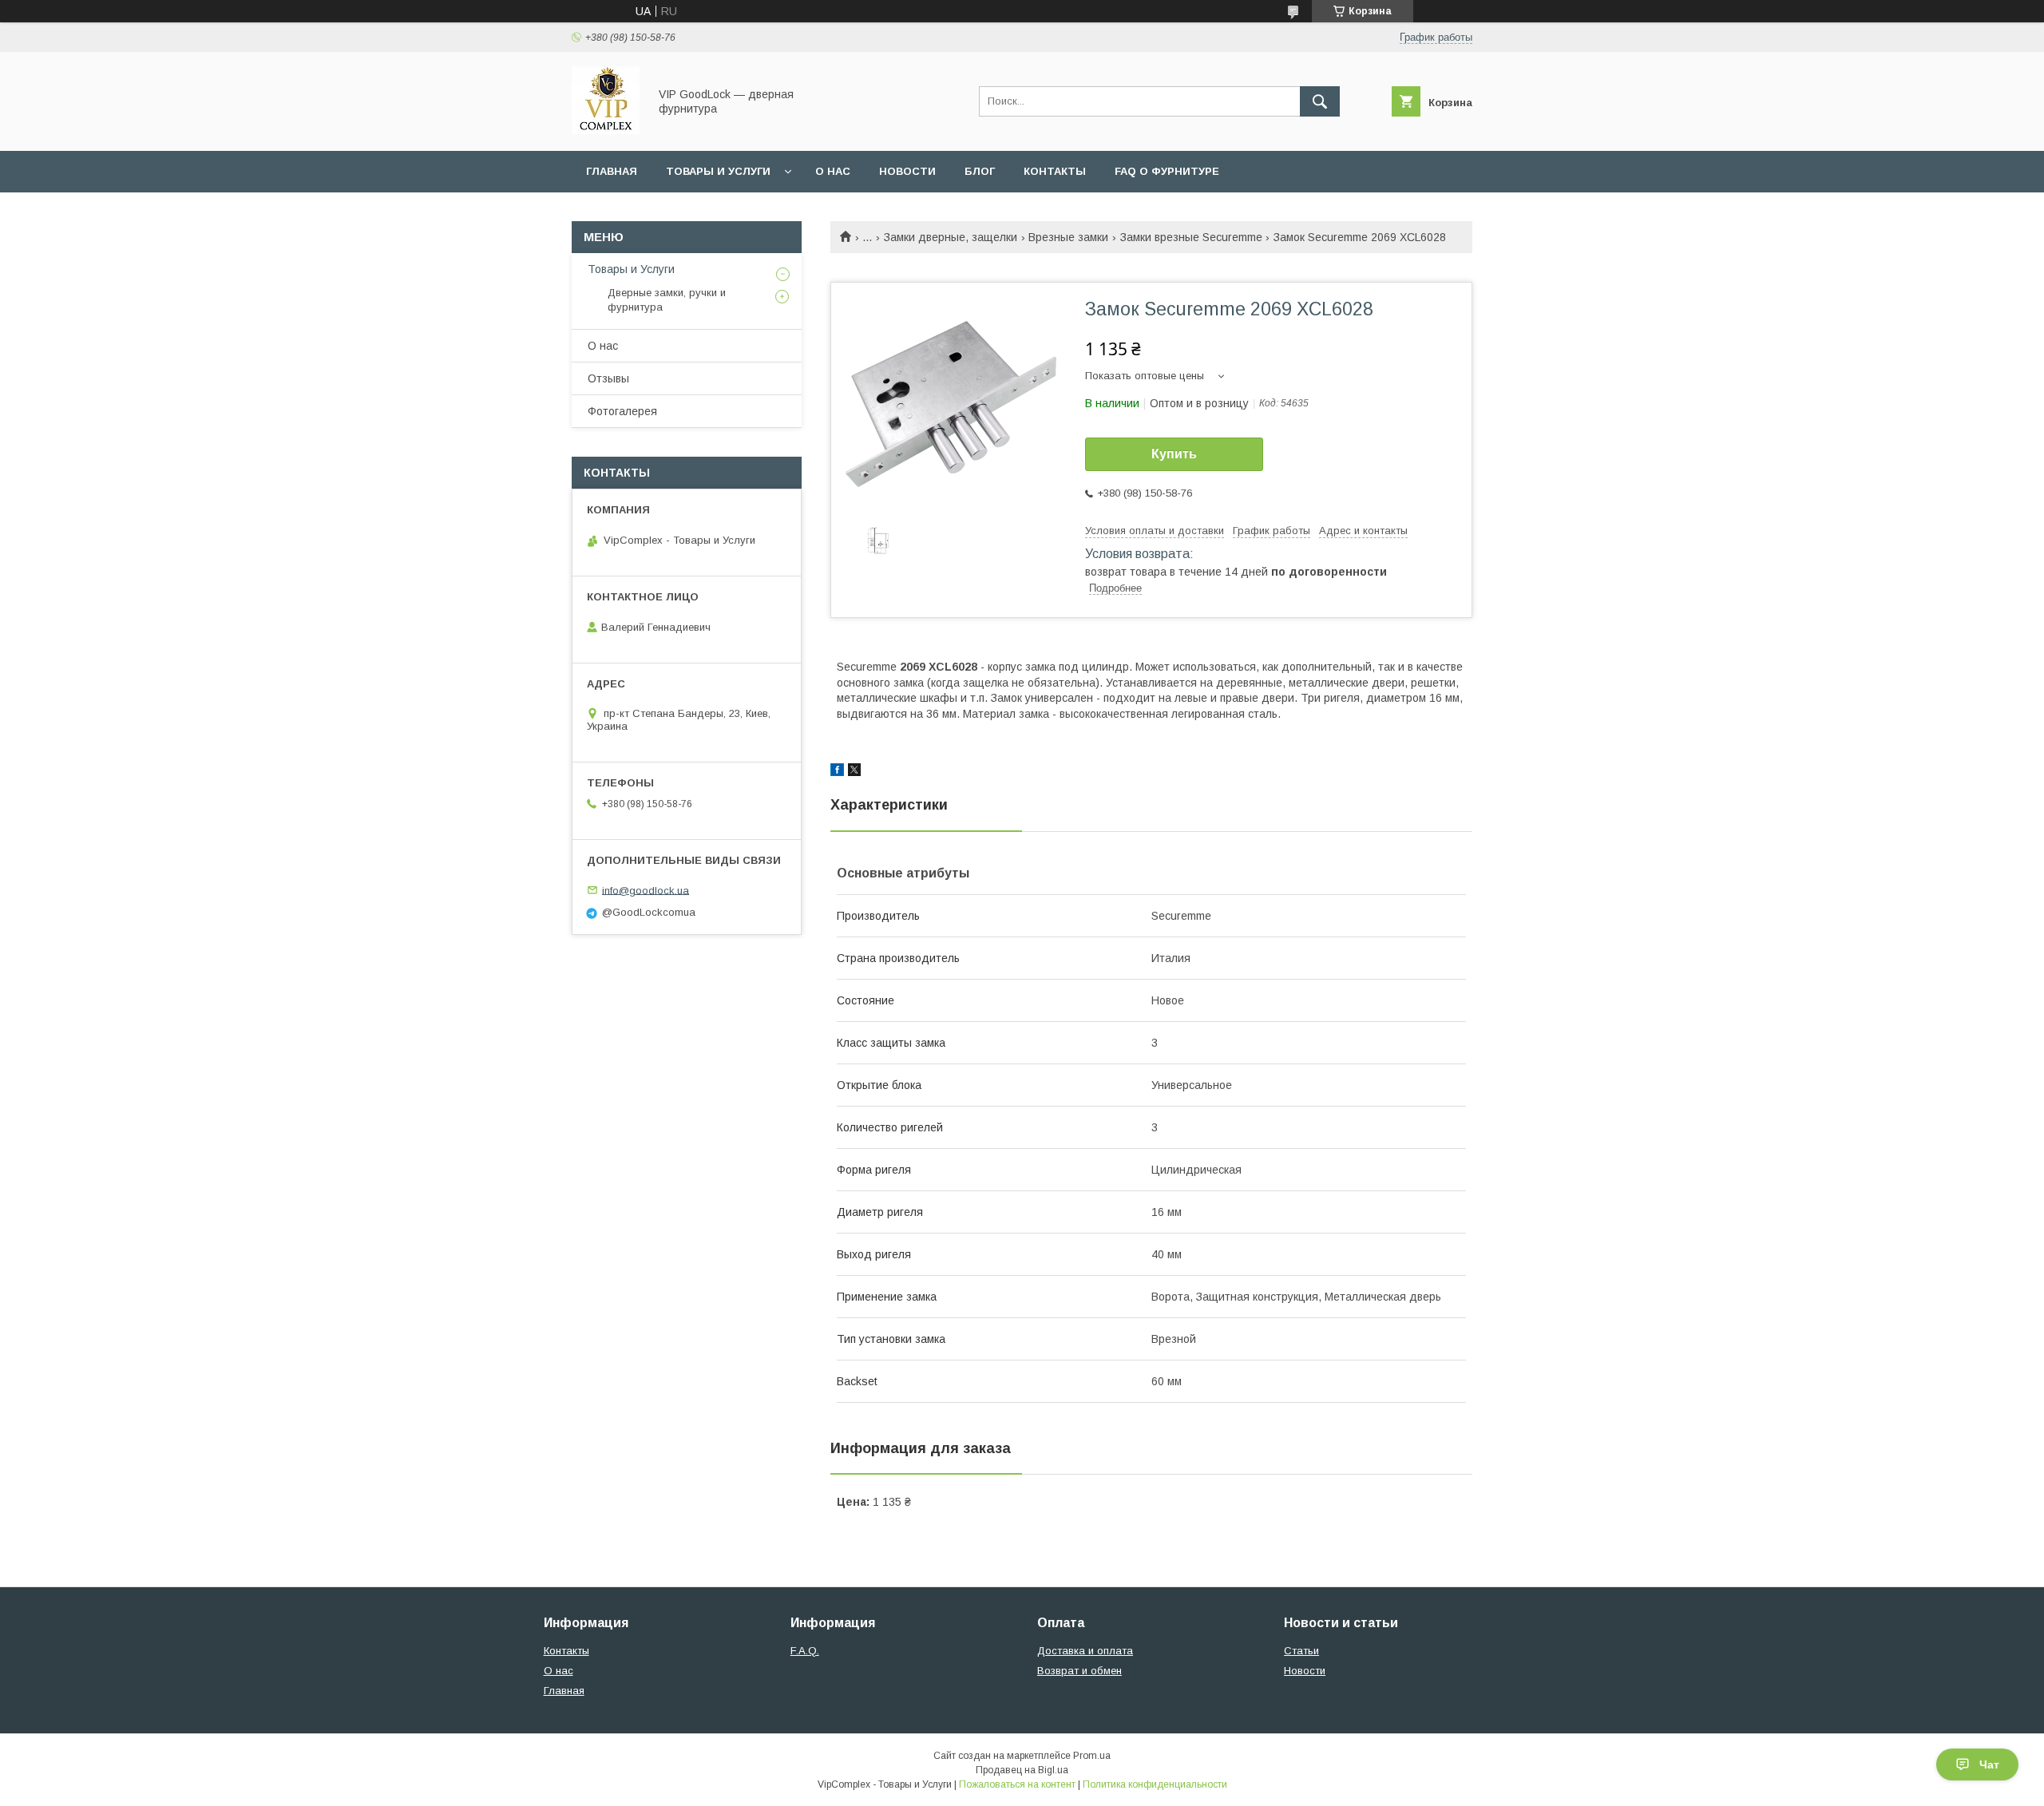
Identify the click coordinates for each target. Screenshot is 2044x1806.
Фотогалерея (622, 411)
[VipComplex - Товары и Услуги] (606, 130)
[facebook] (837, 772)
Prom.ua (1092, 1756)
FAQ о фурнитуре (1167, 171)
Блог (980, 171)
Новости (907, 171)
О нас (833, 171)
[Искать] (1320, 101)
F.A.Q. (805, 1651)
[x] (854, 772)
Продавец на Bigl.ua (1022, 1770)
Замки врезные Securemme (1191, 237)
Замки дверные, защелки (951, 237)
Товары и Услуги (718, 171)
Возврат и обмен (1079, 1671)
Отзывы (608, 378)
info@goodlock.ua (646, 890)
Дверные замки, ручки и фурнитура (667, 300)
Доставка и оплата (1085, 1651)
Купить (1174, 454)
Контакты (1055, 171)
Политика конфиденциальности (1155, 1784)
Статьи (1301, 1651)
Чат (1989, 1764)
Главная (612, 171)
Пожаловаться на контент (1017, 1784)
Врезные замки (1068, 237)
